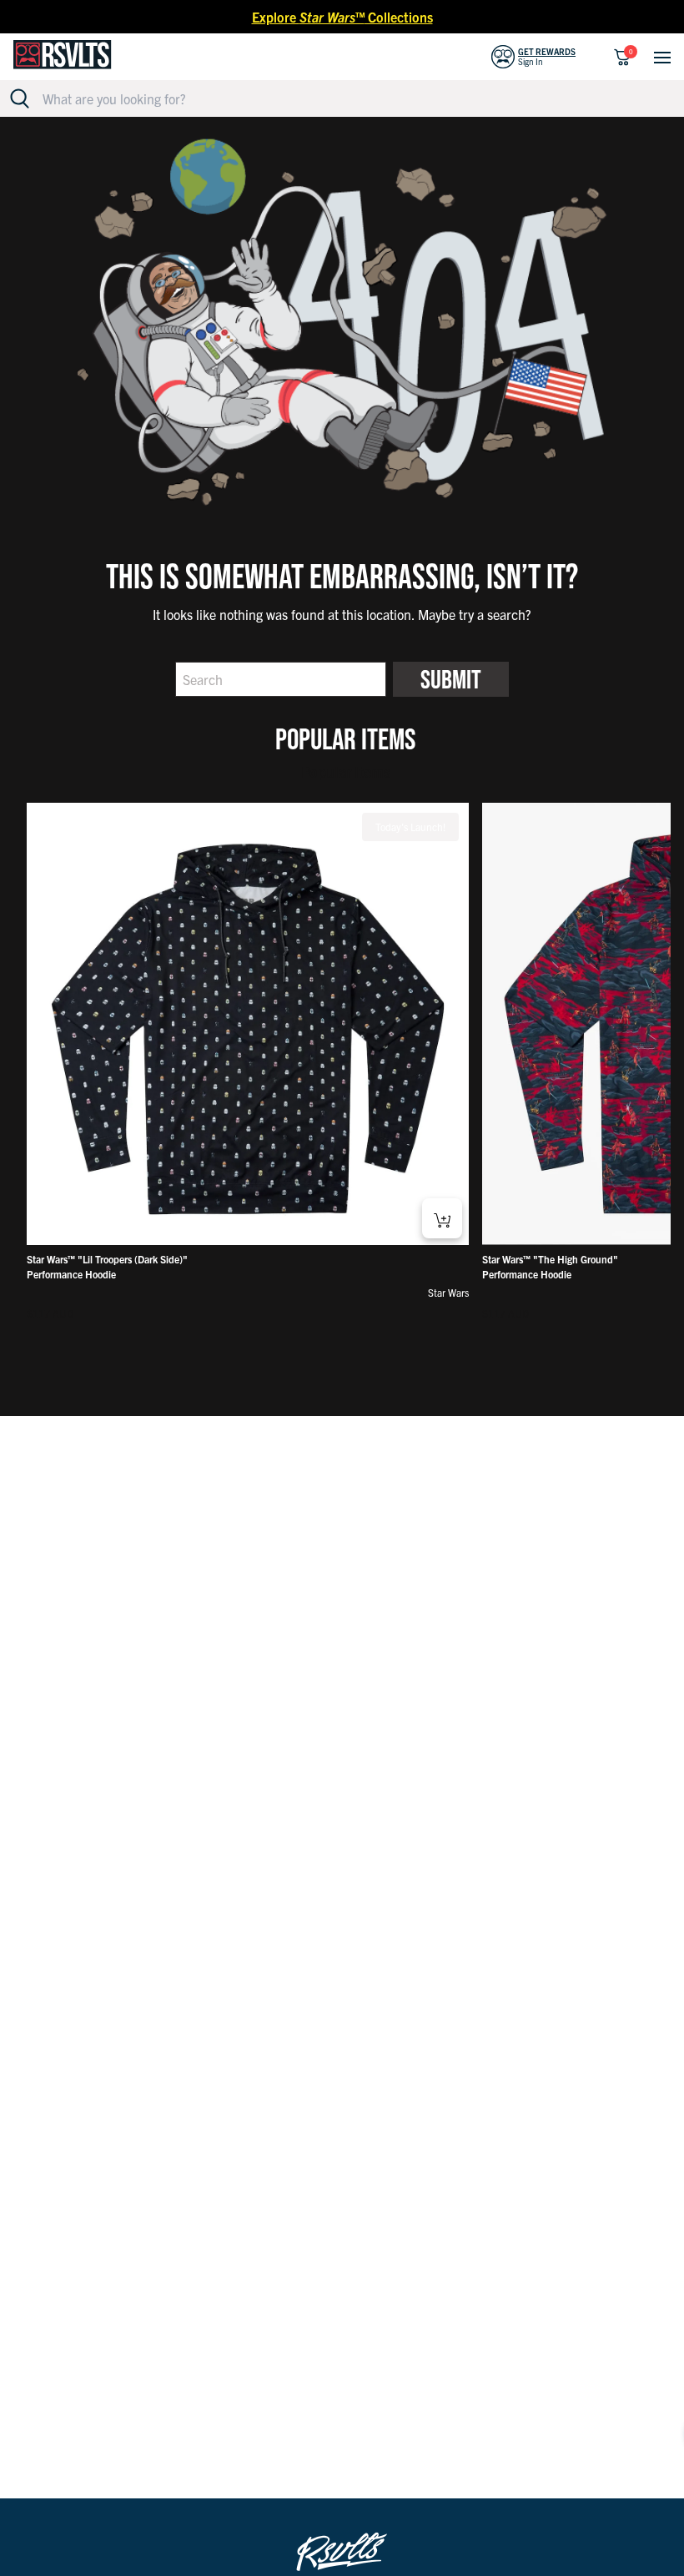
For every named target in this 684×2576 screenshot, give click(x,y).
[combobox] (352, 98)
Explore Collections (342, 17)
